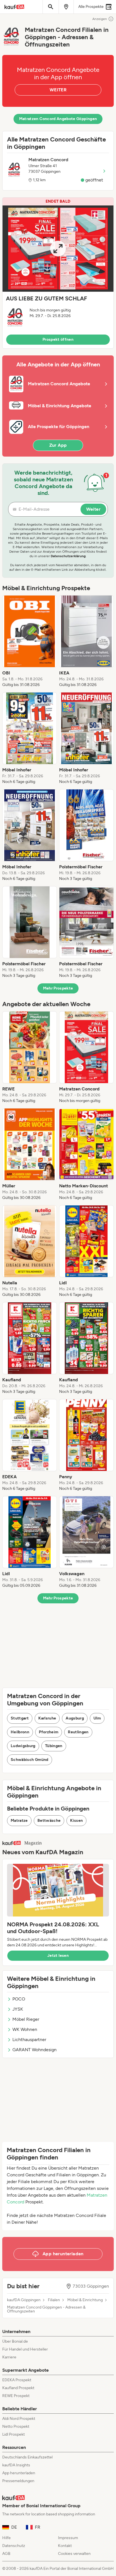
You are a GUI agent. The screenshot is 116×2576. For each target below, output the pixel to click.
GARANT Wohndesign (34, 2050)
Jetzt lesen (58, 1956)
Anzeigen (100, 19)
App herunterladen (19, 2473)
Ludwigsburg (23, 1746)
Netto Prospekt (16, 2426)
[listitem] (30, 641)
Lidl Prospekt (14, 2434)
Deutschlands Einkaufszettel (27, 2457)
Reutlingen (78, 1732)
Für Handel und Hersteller (25, 2349)
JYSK (18, 2009)
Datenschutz (14, 2546)
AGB (6, 2554)
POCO (19, 1999)
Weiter (93, 509)
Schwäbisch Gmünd (30, 1760)
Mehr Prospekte (58, 988)
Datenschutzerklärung (68, 556)
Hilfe (6, 2538)
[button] (58, 273)
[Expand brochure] (58, 249)
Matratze (19, 1821)
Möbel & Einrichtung (85, 2300)
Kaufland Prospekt (18, 2388)
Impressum (68, 2538)
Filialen (54, 2300)
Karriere (9, 2357)
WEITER (58, 90)
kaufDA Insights (16, 2465)
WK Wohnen (25, 2029)
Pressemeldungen (18, 2481)
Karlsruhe (47, 1718)
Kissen (76, 1821)
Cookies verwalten (74, 2554)
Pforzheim (49, 1732)
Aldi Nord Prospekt (19, 2419)
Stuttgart (20, 1718)
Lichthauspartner (29, 2040)
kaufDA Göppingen (24, 2300)
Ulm (97, 1718)
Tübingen (54, 1746)
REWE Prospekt (16, 2396)
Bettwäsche (49, 1821)
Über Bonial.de (15, 2341)
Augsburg (75, 1718)
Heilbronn (20, 1732)
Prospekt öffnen (58, 339)
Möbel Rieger (26, 2019)
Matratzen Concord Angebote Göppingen (58, 119)
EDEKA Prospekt (17, 2380)
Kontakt (65, 2546)
